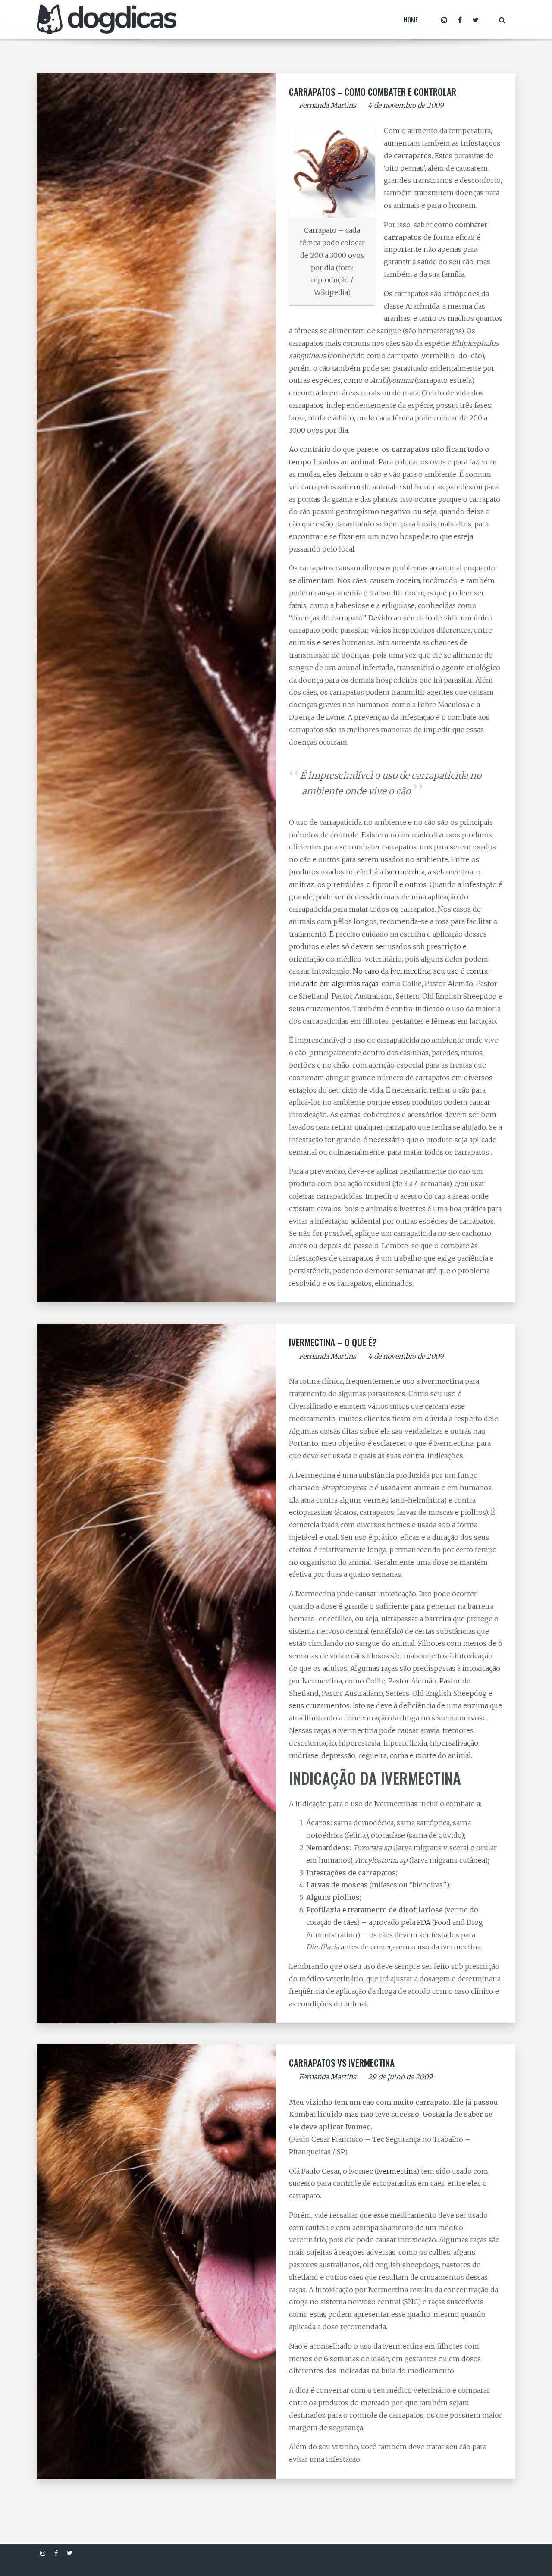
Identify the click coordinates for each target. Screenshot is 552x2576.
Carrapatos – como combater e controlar (373, 92)
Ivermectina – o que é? (333, 1342)
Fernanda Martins (328, 105)
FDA (424, 1922)
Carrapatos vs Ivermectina (342, 2063)
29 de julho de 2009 (400, 2077)
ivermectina (405, 872)
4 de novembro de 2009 (406, 105)
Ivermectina (397, 2171)
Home (411, 19)
